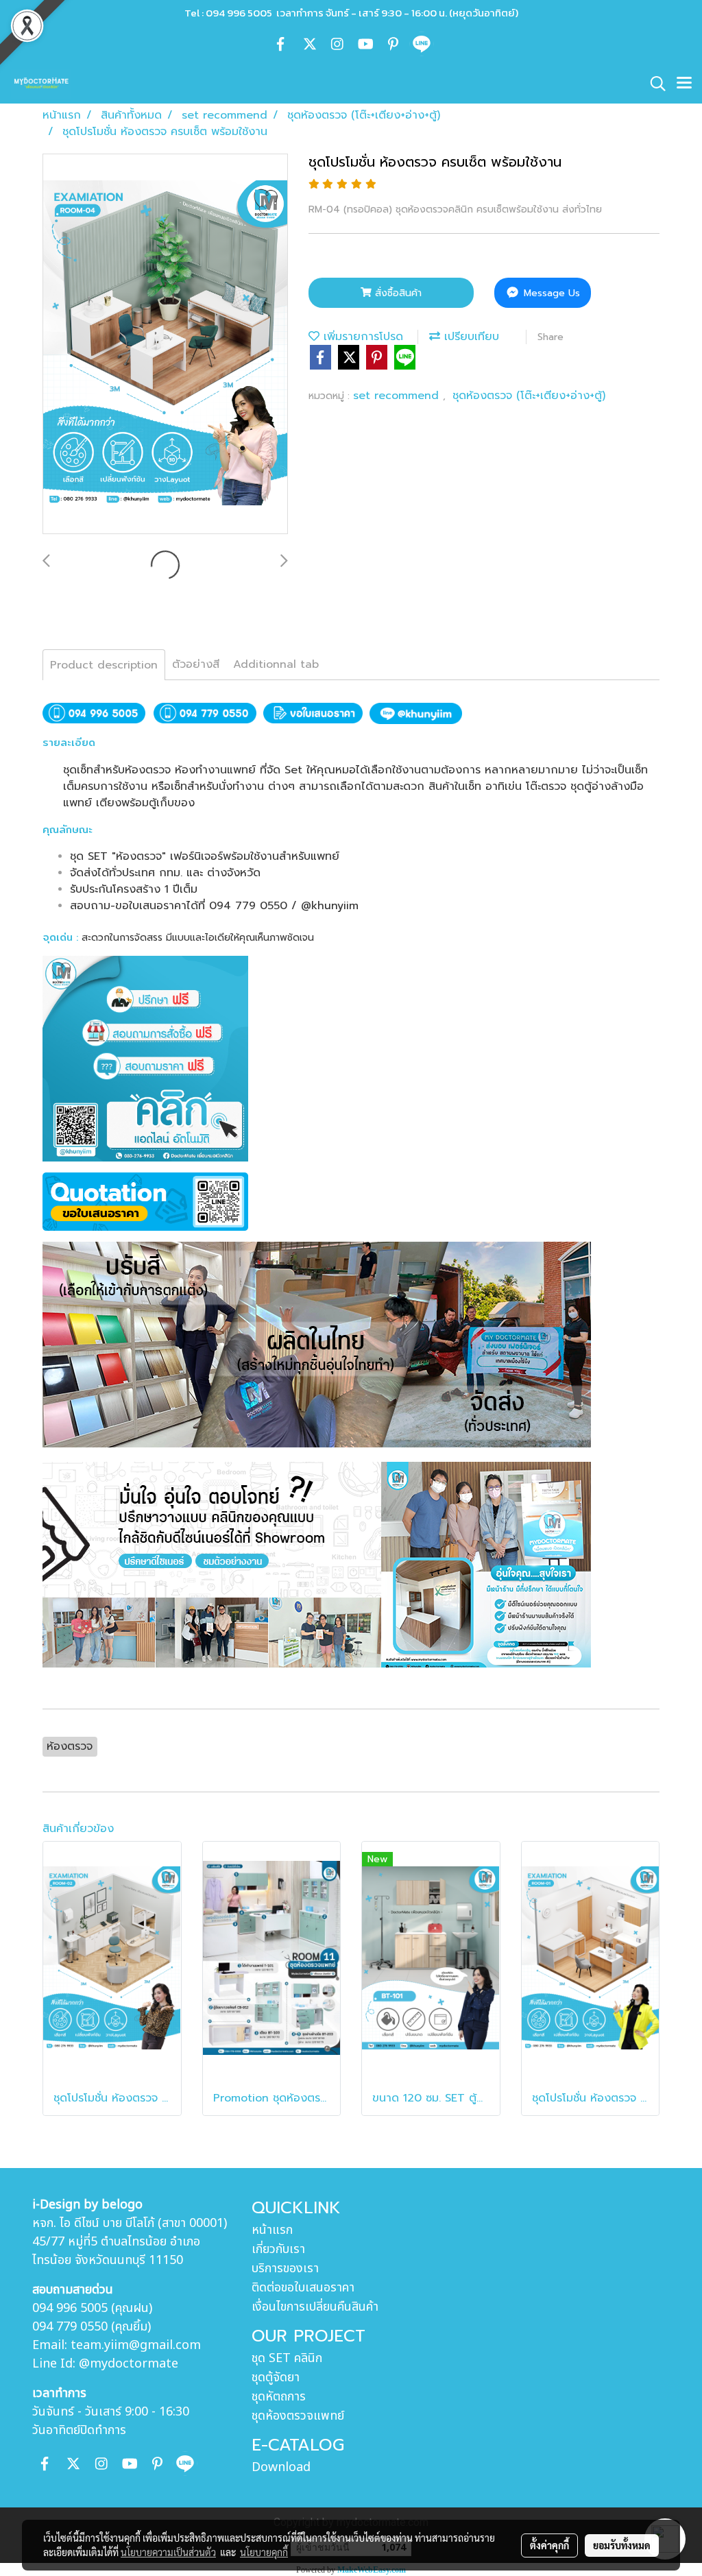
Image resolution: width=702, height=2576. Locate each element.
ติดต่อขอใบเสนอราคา (303, 2288)
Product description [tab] (104, 665)
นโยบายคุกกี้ (264, 2552)
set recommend (398, 396)
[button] (653, 84)
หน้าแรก (272, 2230)
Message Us (550, 293)
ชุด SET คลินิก (287, 2358)
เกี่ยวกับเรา (278, 2249)
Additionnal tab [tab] (276, 664)
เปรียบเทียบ (470, 337)
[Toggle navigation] (684, 84)
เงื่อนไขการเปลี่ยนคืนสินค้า (315, 2307)
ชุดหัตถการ (279, 2397)
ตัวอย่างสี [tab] (196, 664)
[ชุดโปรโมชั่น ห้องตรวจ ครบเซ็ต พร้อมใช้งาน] (165, 345)
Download (281, 2467)
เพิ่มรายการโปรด (361, 337)
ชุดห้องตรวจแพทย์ (298, 2416)
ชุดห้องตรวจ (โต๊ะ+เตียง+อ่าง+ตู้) (529, 396)
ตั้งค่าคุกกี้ (549, 2545)
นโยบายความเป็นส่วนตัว (168, 2552)
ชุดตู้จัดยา (276, 2378)
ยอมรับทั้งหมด (622, 2545)
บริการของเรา (285, 2268)
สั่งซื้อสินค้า (397, 293)
